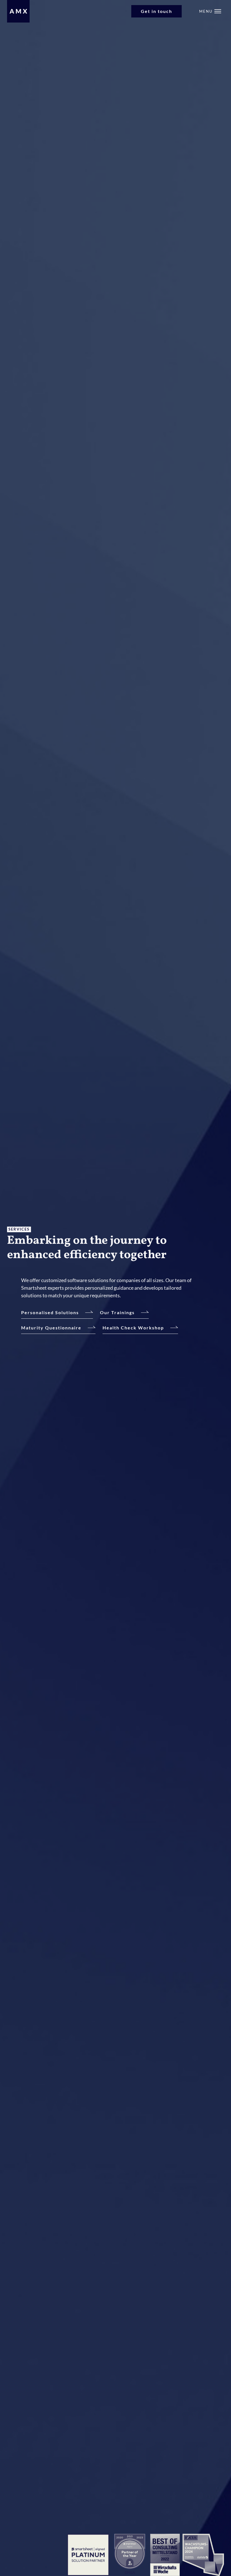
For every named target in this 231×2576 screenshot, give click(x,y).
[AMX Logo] (18, 11)
